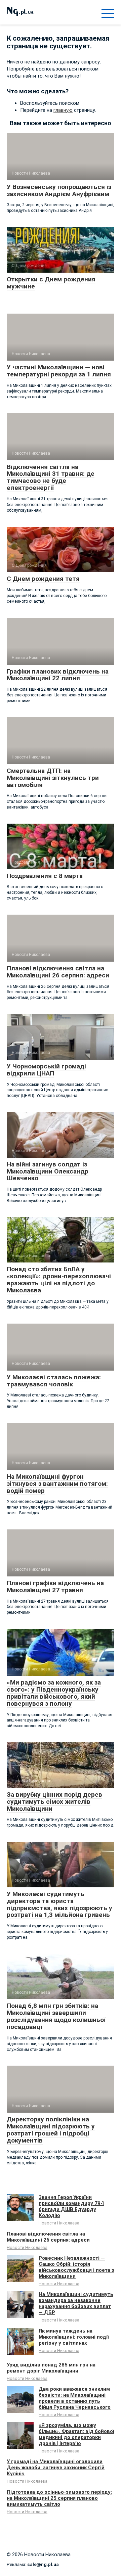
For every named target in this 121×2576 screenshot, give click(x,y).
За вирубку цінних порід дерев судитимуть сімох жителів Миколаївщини (54, 1802)
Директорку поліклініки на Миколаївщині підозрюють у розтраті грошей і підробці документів (51, 2130)
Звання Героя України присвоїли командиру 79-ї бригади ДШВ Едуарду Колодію (71, 2206)
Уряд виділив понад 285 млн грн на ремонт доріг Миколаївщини (51, 2368)
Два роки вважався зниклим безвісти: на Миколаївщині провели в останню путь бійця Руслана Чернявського (75, 2398)
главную (63, 110)
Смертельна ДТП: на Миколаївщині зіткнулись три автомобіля (53, 778)
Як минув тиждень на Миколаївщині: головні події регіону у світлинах (74, 2337)
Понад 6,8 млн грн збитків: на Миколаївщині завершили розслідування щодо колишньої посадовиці (56, 2016)
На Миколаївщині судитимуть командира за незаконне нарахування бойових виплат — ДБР (76, 2303)
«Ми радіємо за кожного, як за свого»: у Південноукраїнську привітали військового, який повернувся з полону (54, 1693)
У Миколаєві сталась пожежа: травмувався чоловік (54, 1381)
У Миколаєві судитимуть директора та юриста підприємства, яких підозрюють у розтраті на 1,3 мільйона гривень (59, 1904)
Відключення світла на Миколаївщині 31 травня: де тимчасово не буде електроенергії (51, 477)
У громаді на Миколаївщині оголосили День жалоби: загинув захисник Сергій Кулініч (56, 2468)
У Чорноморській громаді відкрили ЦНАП (46, 1070)
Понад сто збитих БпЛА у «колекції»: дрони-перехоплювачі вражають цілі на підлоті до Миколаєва (59, 1280)
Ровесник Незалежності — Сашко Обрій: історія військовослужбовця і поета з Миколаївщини (76, 2267)
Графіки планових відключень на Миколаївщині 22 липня (58, 675)
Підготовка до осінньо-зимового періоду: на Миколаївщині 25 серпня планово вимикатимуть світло (59, 2498)
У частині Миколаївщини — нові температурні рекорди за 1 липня (59, 371)
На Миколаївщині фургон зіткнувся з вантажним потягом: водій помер (57, 1484)
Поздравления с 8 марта (45, 876)
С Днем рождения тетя (43, 579)
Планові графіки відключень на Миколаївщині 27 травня (55, 1586)
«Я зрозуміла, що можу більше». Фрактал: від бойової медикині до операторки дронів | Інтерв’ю (76, 2434)
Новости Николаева (59, 2223)
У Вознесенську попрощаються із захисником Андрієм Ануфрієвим (59, 190)
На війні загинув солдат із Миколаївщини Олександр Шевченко (48, 1171)
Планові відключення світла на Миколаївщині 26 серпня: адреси (58, 972)
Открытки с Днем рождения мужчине (51, 283)
